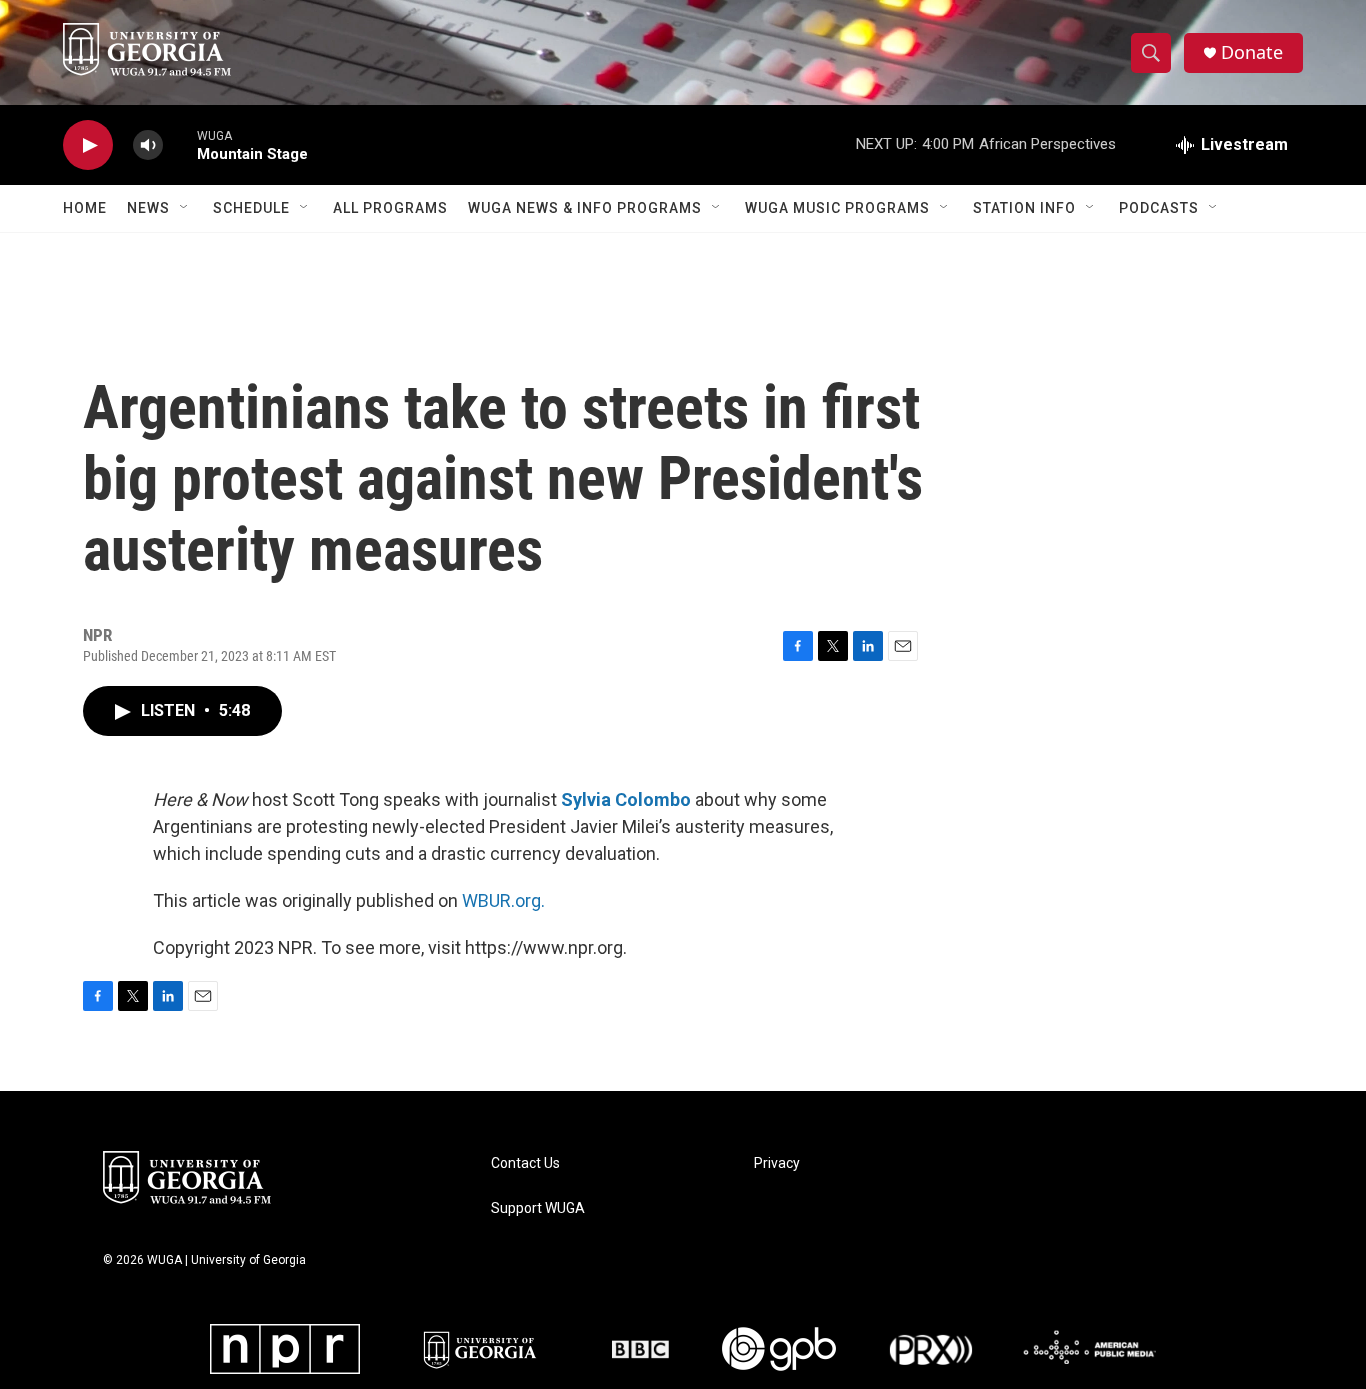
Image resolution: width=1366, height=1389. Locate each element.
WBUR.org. (503, 900)
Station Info (1024, 208)
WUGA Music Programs (837, 208)
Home (85, 208)
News (148, 208)
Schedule (251, 208)
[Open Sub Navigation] (185, 208)
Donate (1252, 52)
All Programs (390, 208)
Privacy (777, 1163)
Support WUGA (538, 1208)
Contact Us (525, 1163)
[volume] (148, 145)
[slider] (180, 144)
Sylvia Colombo (626, 799)
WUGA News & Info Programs (585, 208)
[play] (88, 145)
